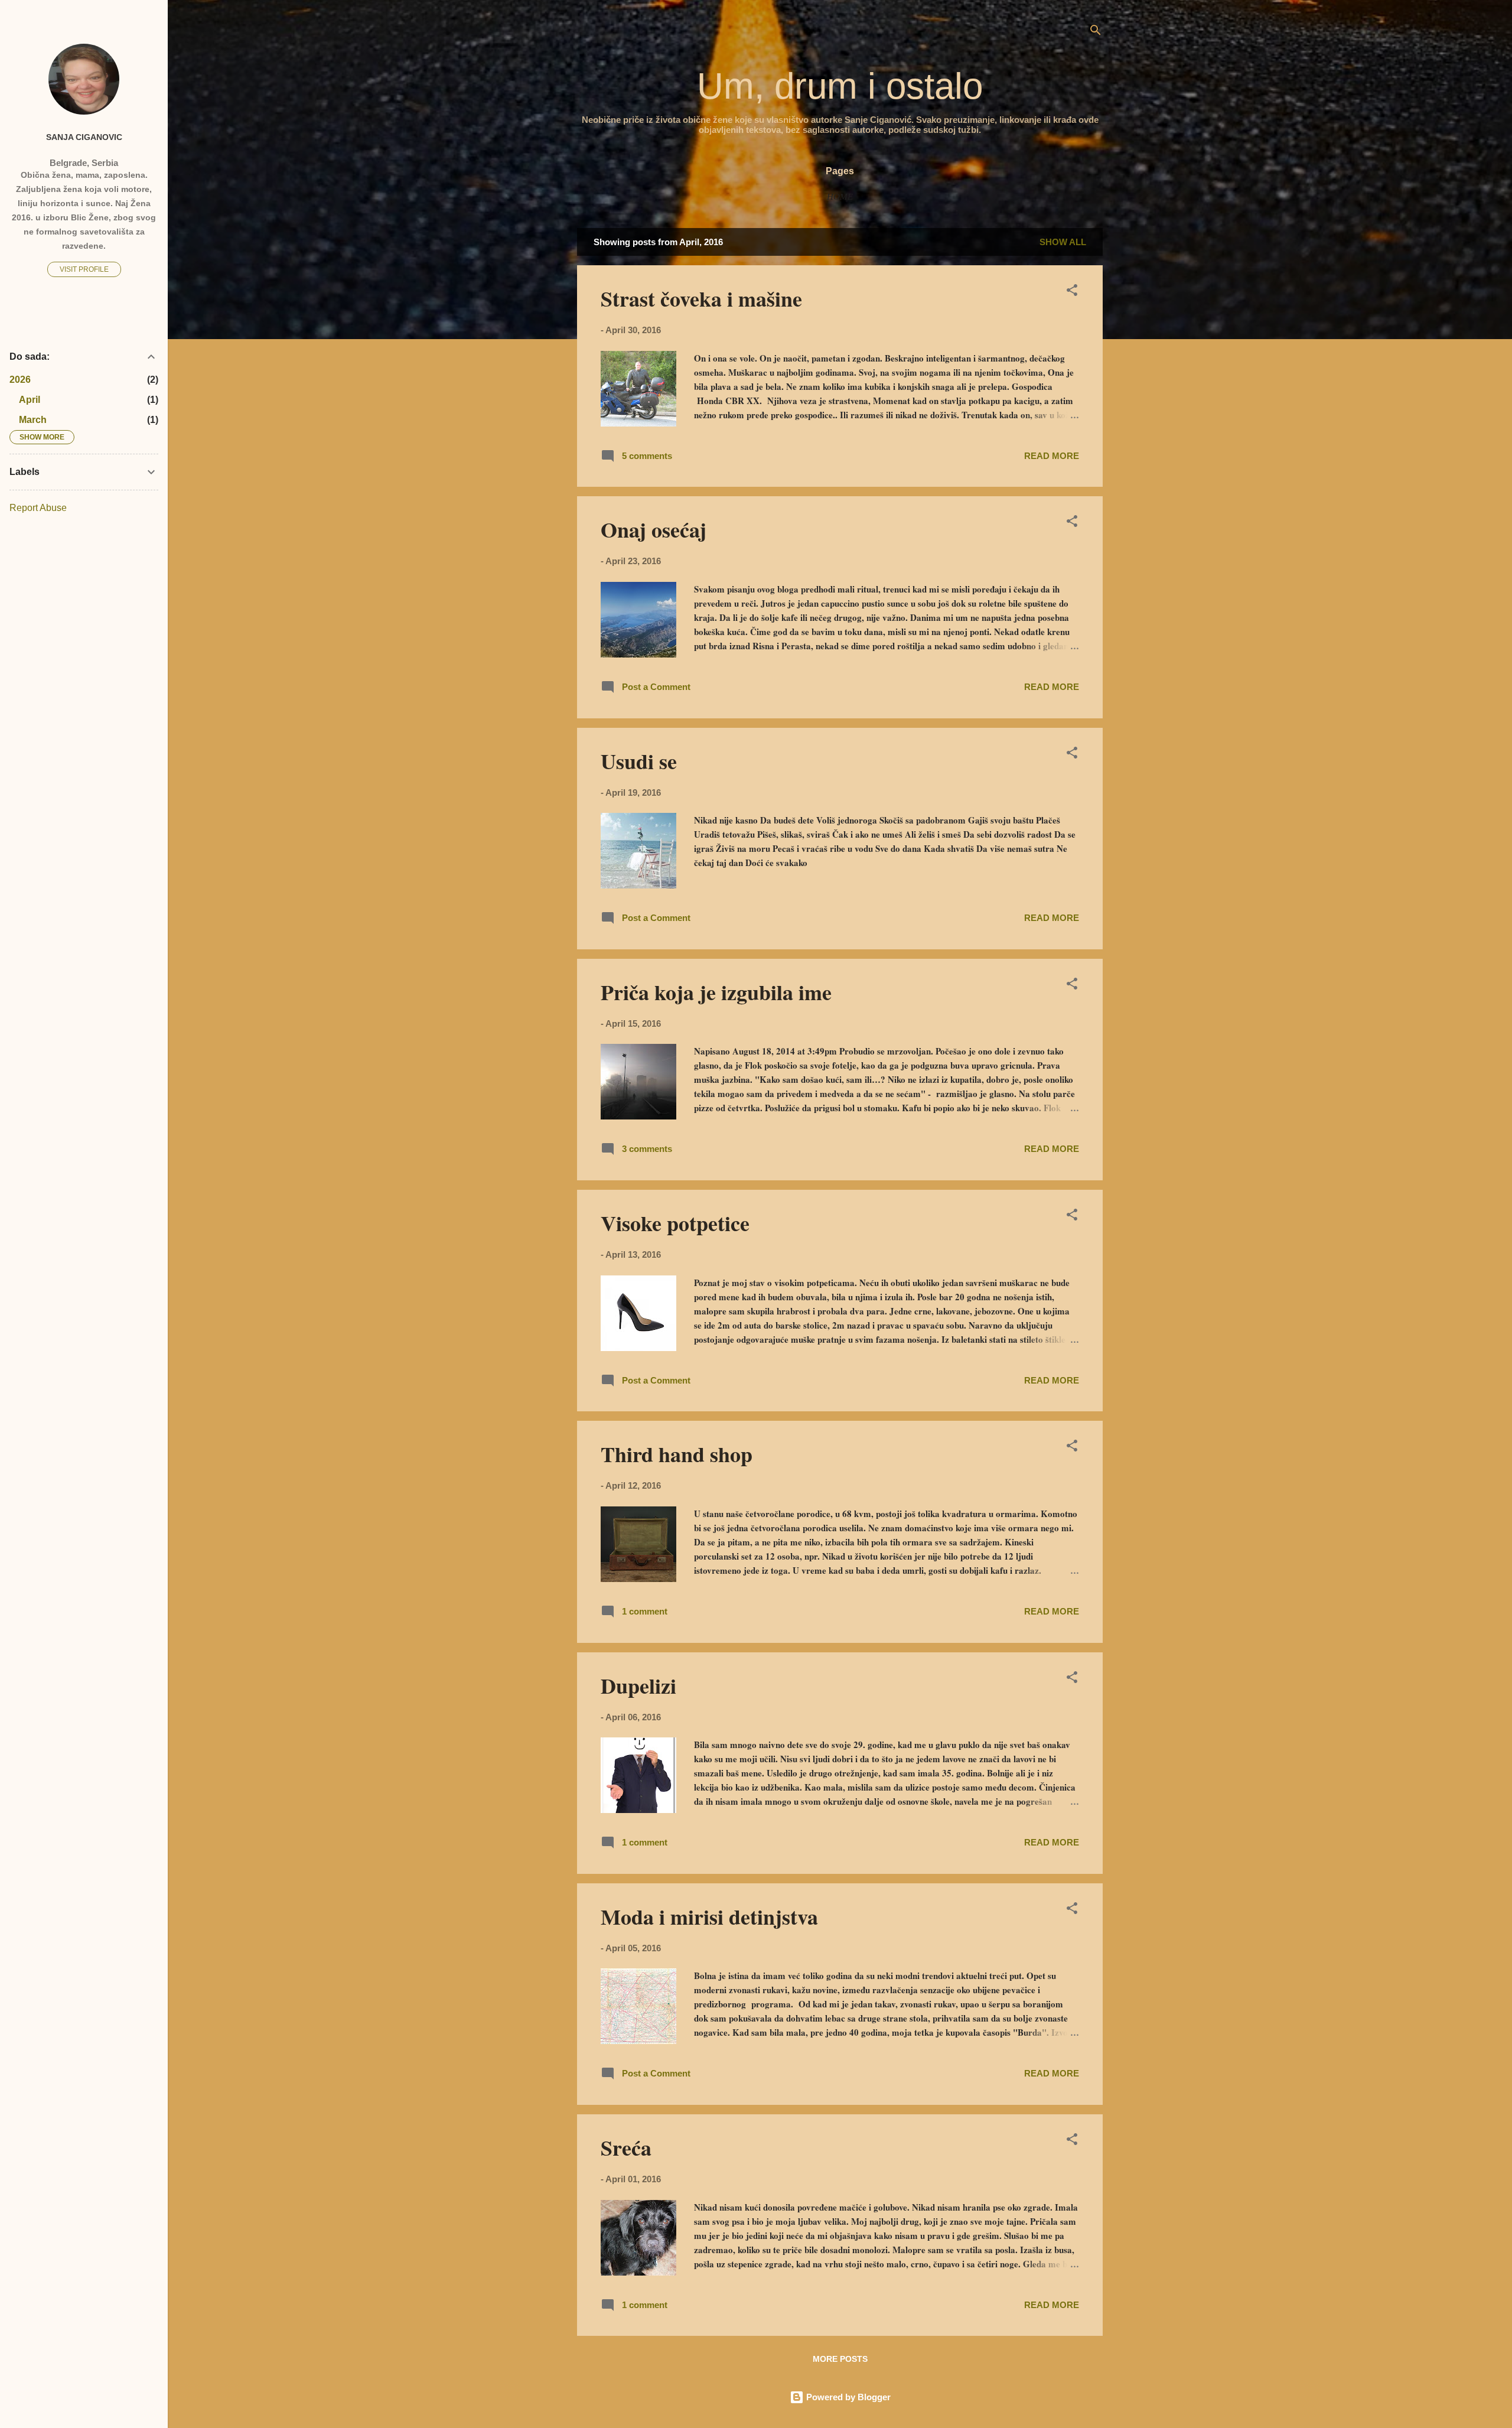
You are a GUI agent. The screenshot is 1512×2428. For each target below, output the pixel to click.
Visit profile (84, 269)
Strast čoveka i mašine (701, 298)
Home (840, 197)
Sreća (626, 2147)
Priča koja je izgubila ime (716, 992)
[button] (1072, 292)
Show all (1063, 242)
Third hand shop (677, 1454)
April (30, 400)
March (33, 420)
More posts (840, 2359)
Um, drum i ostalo (840, 86)
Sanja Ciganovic (84, 137)
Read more (1052, 456)
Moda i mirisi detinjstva (709, 1916)
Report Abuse (38, 508)
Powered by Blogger (847, 2397)
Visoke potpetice (675, 1223)
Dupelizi (638, 1685)
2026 (20, 380)
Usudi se (639, 761)
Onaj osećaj (654, 529)
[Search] (1096, 32)
